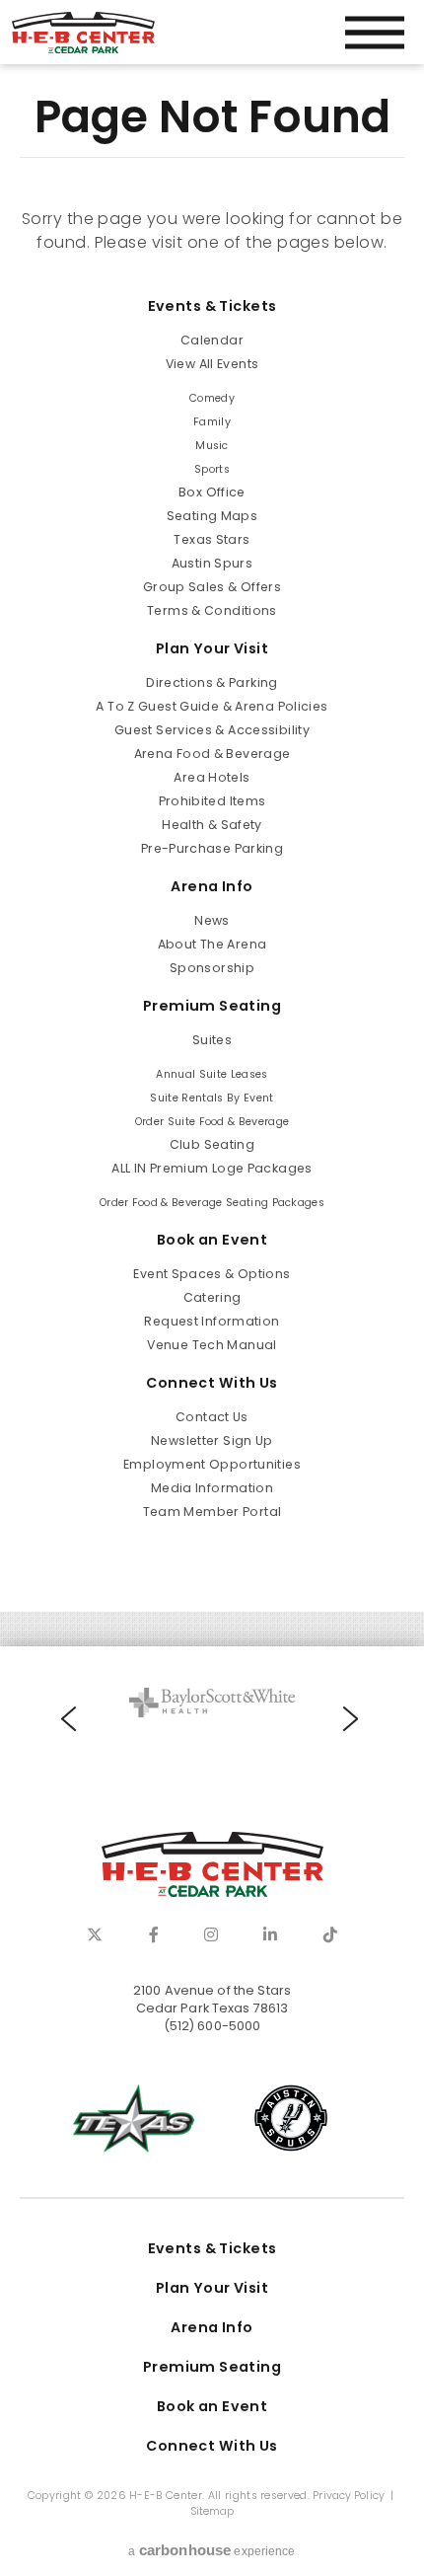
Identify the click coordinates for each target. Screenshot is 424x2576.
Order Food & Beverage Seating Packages (212, 1203)
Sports (212, 469)
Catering (212, 1297)
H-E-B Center (83, 33)
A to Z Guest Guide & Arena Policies (212, 706)
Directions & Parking (212, 682)
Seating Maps (212, 516)
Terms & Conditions (212, 610)
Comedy (212, 398)
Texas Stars (212, 539)
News (212, 920)
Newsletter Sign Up (212, 1440)
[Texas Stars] (133, 2119)
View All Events (212, 364)
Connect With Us (212, 1383)
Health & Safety (212, 825)
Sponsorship (212, 968)
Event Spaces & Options (212, 1274)
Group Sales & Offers (212, 587)
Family (212, 422)
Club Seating (212, 1144)
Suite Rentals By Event (212, 1098)
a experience (212, 2550)
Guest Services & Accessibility (212, 730)
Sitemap (212, 2511)
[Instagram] (211, 1934)
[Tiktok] (330, 1934)
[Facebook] (154, 1934)
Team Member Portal (212, 1512)
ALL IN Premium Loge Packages (212, 1168)
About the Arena (212, 944)
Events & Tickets (212, 306)
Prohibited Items (212, 801)
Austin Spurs (212, 563)
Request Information (212, 1321)
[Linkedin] (270, 1934)
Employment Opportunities (212, 1464)
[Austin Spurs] (291, 2118)
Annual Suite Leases (212, 1074)
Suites (212, 1040)
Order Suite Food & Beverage (212, 1122)
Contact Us (212, 1417)
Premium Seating (212, 1006)
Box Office (212, 492)
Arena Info (212, 886)
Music (212, 446)
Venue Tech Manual (212, 1345)
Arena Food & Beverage (212, 754)
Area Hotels (212, 777)
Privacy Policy (349, 2496)
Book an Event (212, 1240)
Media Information (212, 1488)
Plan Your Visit (212, 648)
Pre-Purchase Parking (212, 848)
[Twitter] (95, 1934)
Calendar (212, 340)
